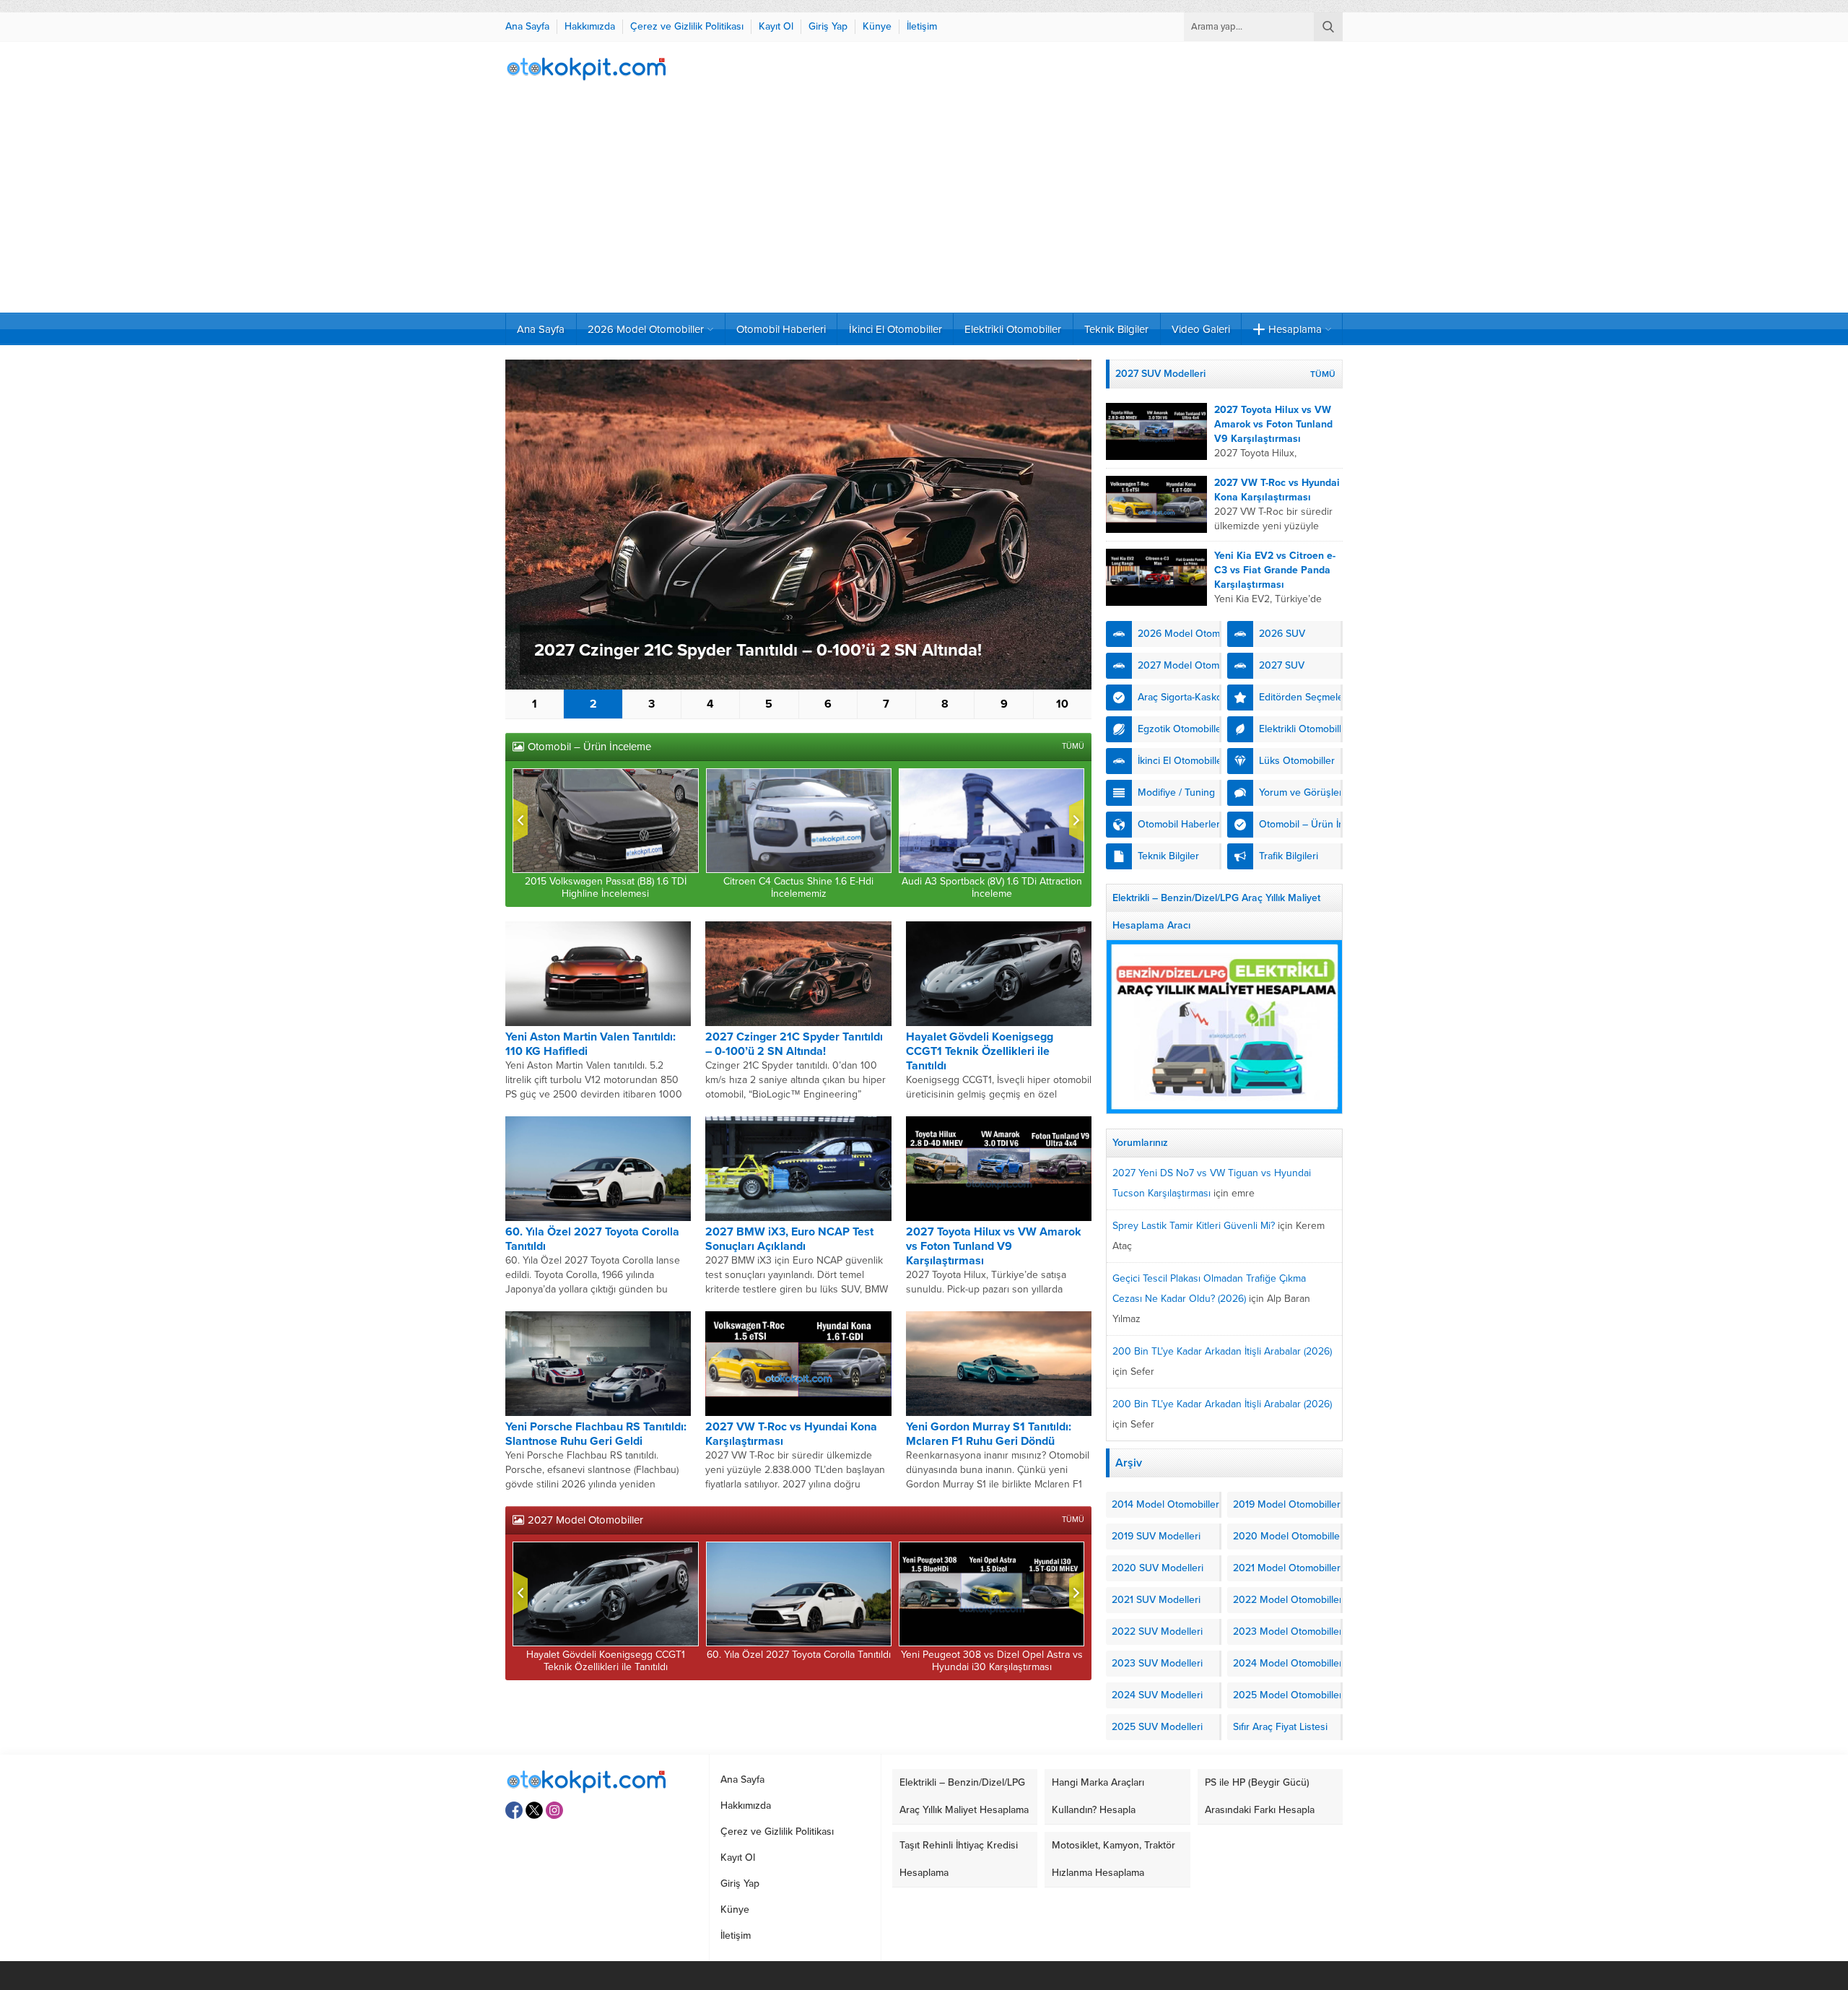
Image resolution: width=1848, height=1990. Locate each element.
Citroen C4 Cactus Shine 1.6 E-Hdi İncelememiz (798, 887)
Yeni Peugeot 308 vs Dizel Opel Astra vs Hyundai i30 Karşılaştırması (992, 1661)
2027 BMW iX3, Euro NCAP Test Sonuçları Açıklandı (789, 1239)
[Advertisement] (924, 204)
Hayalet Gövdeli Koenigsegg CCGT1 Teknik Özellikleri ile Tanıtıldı (980, 1051)
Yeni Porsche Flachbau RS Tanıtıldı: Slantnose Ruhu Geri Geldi (596, 1434)
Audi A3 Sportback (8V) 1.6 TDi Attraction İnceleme (992, 887)
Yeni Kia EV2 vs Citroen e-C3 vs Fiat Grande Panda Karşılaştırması (1275, 570)
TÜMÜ (1073, 746)
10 (1062, 704)
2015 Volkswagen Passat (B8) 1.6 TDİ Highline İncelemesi (606, 887)
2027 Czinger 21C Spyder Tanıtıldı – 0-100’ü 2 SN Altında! (758, 650)
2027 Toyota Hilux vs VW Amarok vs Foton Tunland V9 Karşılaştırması (994, 1246)
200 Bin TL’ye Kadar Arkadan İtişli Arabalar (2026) (1222, 1351)
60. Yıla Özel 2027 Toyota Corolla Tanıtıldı (799, 1655)
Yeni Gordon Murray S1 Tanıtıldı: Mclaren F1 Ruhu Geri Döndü (989, 1434)
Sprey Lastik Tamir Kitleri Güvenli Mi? (1194, 1226)
